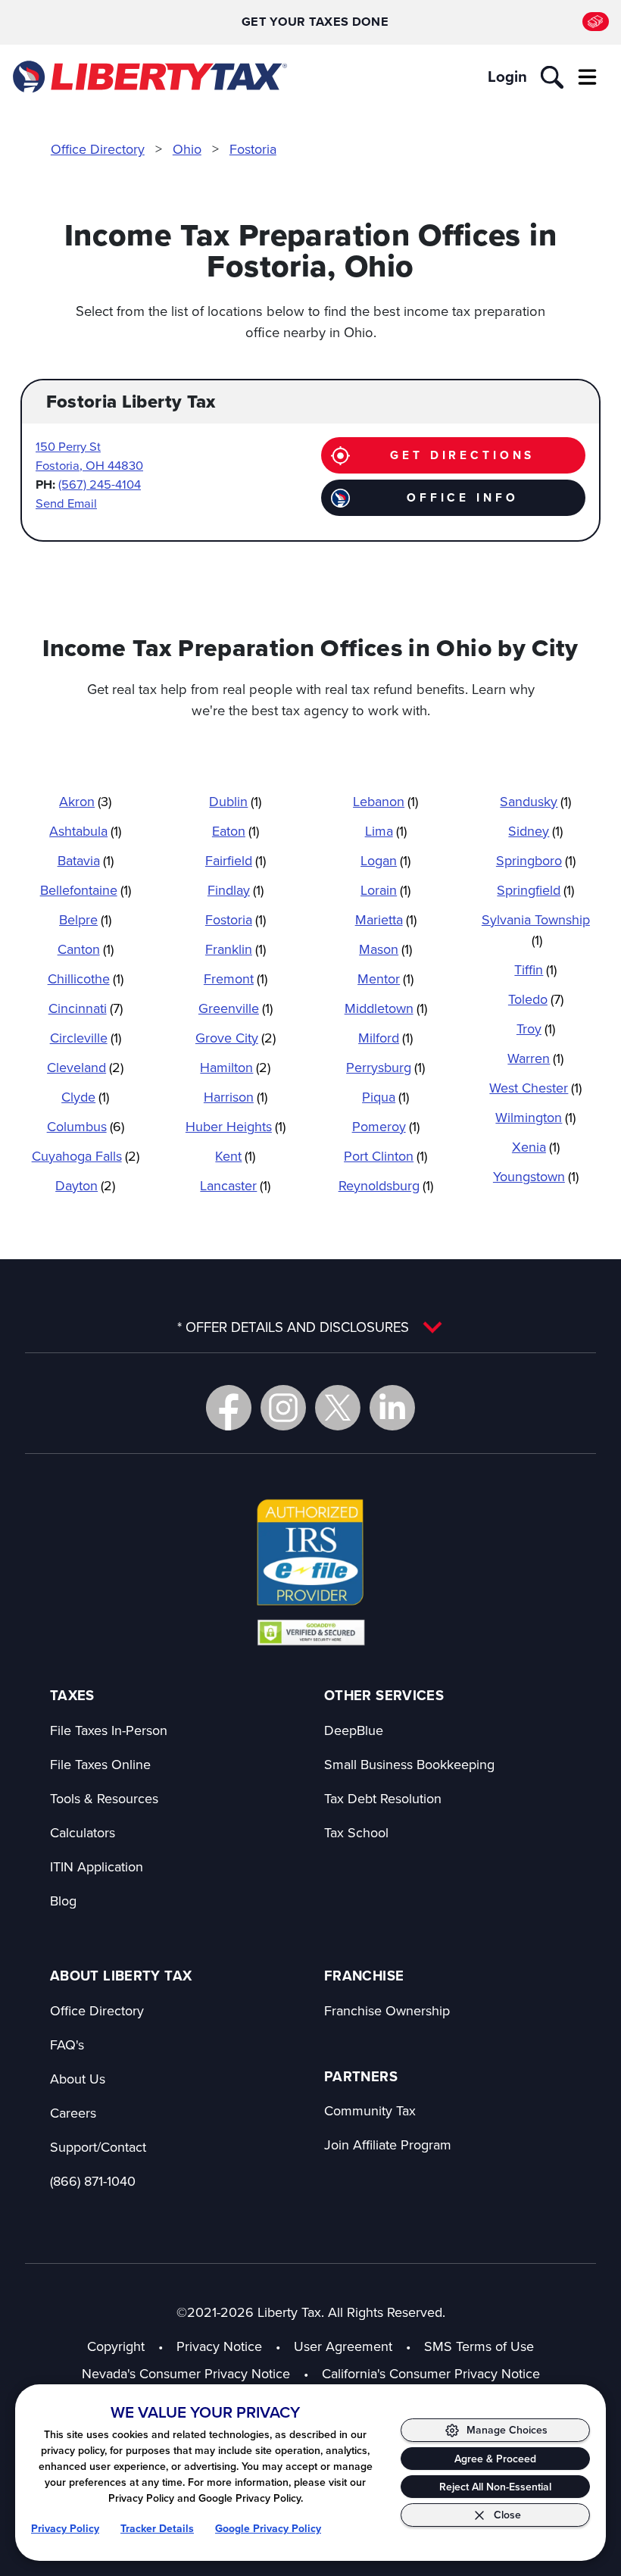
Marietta (386, 919)
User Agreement (343, 2346)
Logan (385, 860)
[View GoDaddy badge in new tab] (311, 1632)
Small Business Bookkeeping (409, 1764)
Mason (385, 949)
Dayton (85, 1185)
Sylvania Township (536, 930)
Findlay (236, 890)
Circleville (86, 1038)
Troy (536, 1029)
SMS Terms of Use (479, 2346)
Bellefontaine (86, 890)
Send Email (66, 503)
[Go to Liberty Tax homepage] (149, 77)
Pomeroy (386, 1126)
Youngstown (536, 1176)
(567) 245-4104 (100, 484)
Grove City (236, 1038)
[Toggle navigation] (587, 77)
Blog (63, 1901)
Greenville (236, 1008)
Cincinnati (86, 1008)
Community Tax (370, 2110)
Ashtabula (85, 831)
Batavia (86, 860)
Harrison (236, 1097)
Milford (385, 1038)
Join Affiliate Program (388, 2145)
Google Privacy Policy (268, 2528)
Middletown (386, 1008)
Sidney (535, 831)
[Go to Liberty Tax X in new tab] (338, 1408)
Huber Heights (236, 1126)
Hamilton (235, 1067)
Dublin (235, 801)
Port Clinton (385, 1156)
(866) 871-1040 (93, 2181)
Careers (73, 2113)
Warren (535, 1058)
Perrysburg (385, 1067)
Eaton (236, 831)
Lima (386, 831)
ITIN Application (97, 1866)
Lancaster (235, 1185)
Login (507, 77)
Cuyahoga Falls (86, 1156)
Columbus (86, 1126)
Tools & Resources (104, 1798)
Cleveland (85, 1067)
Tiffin (535, 969)
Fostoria (253, 149)
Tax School (356, 1832)
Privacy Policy (65, 2528)
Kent (235, 1156)
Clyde (85, 1097)
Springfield (535, 890)
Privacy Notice (219, 2346)
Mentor (385, 979)
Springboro (536, 860)
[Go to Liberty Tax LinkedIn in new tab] (392, 1408)
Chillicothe (86, 979)
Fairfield (236, 860)
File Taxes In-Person (109, 1730)
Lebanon (385, 801)
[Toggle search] (552, 77)
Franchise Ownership (387, 2010)
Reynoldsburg (386, 1185)
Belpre (85, 919)
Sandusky (535, 801)
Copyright (116, 2346)
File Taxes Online (100, 1764)
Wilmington (535, 1117)
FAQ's (67, 2045)
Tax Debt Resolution (383, 1798)
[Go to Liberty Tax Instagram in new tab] (283, 1408)
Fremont (236, 979)
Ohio (187, 149)
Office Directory (98, 149)
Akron (85, 801)
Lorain (385, 890)
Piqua (385, 1097)
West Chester (535, 1088)
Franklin (236, 949)
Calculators (83, 1832)
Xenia (536, 1147)
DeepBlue (354, 1730)
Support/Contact (98, 2147)
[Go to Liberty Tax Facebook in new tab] (229, 1408)
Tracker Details (157, 2528)
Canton (86, 949)
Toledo (536, 999)
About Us (78, 2079)
